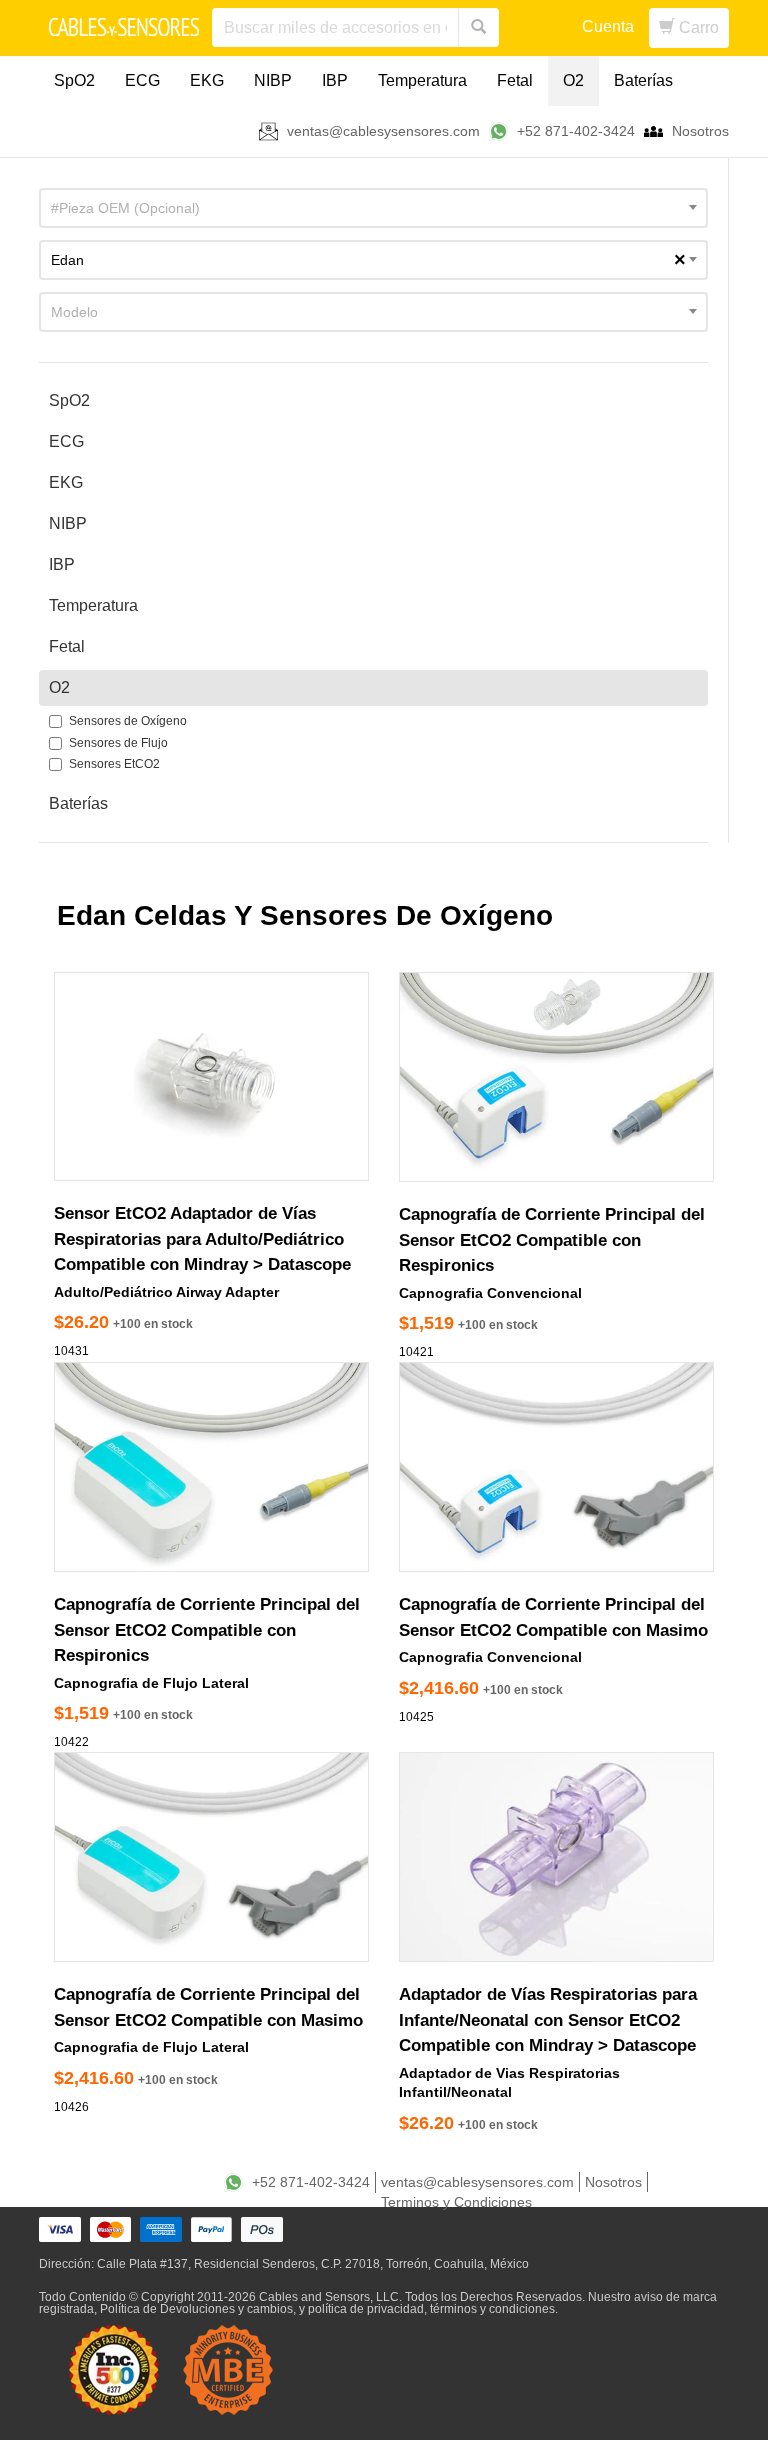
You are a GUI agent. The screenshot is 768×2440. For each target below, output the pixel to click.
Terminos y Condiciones (456, 2202)
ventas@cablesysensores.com (383, 131)
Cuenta (608, 26)
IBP (335, 80)
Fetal (515, 80)
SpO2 (74, 80)
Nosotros (700, 131)
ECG (142, 80)
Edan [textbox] (368, 260)
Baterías (643, 80)
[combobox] (373, 208)
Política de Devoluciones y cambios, (198, 2309)
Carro (697, 27)
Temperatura (422, 80)
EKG (207, 80)
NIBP (273, 80)
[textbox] (373, 208)
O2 (573, 80)
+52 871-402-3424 (576, 131)
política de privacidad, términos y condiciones (431, 2309)
